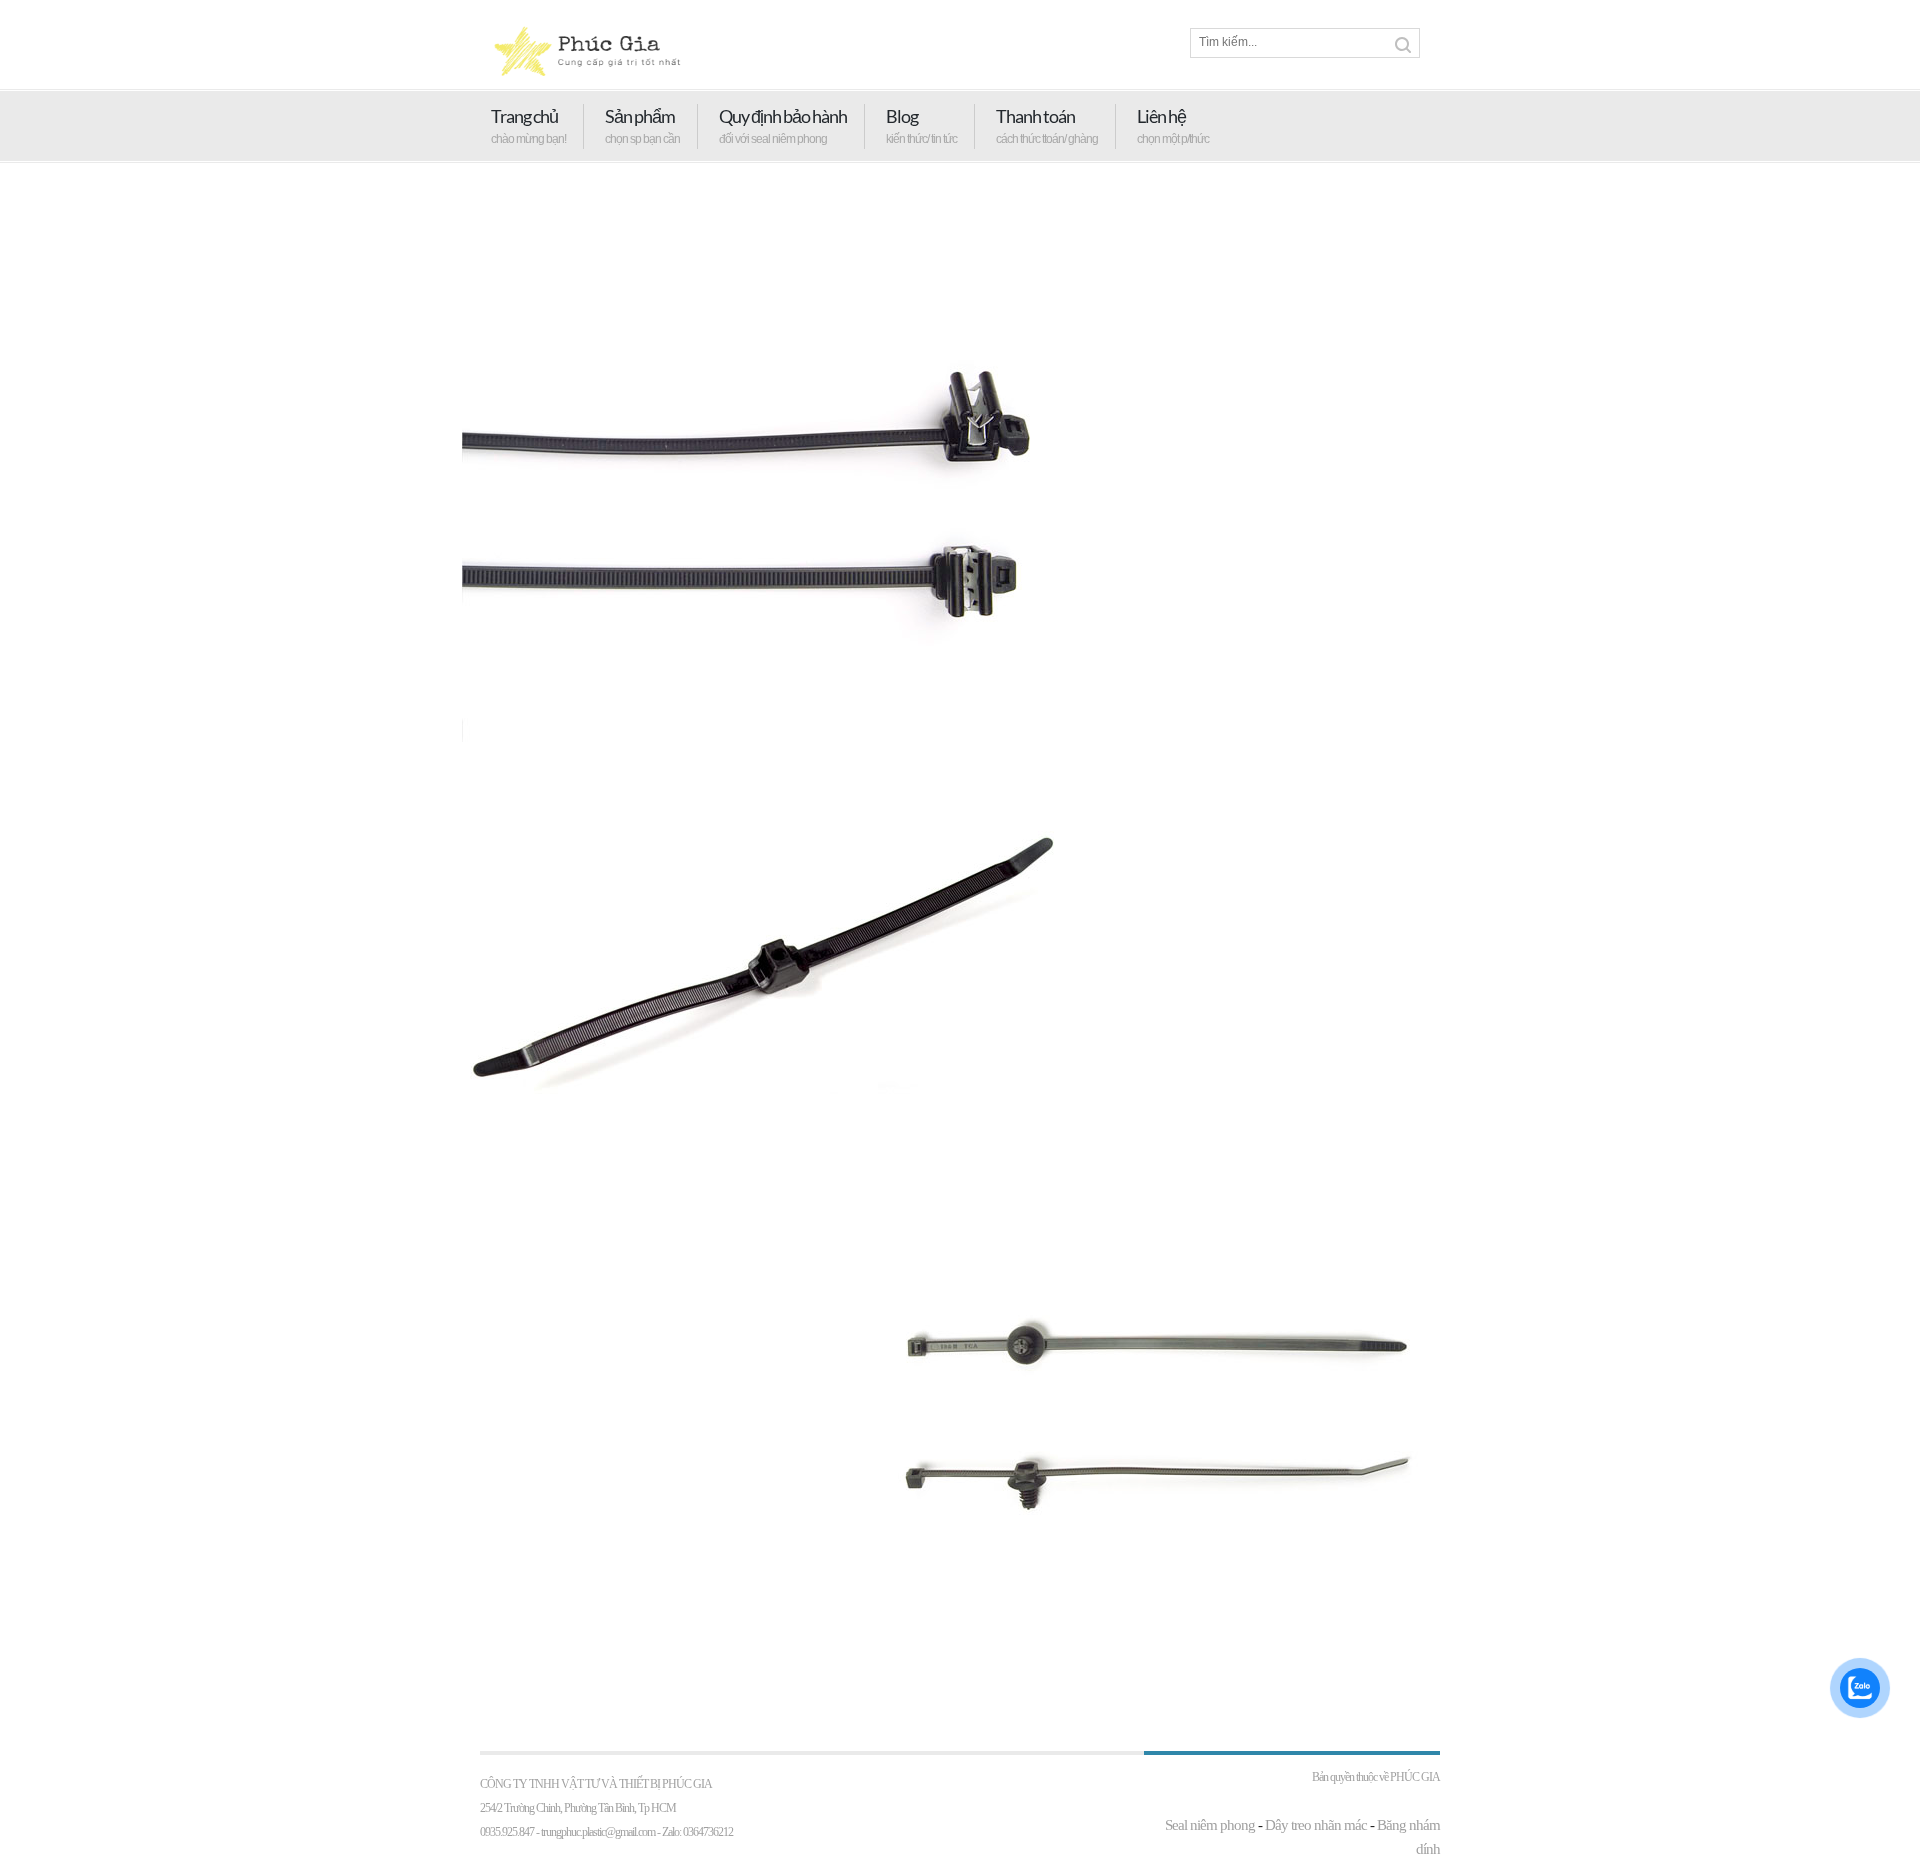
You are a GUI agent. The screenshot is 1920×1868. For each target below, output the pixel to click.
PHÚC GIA (1415, 1777)
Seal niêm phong (1210, 1825)
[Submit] (1403, 45)
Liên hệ (1161, 116)
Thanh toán (1035, 116)
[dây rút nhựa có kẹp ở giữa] (762, 801)
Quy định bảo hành (783, 116)
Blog (902, 116)
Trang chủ (524, 116)
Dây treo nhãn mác (1316, 1825)
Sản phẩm (640, 116)
